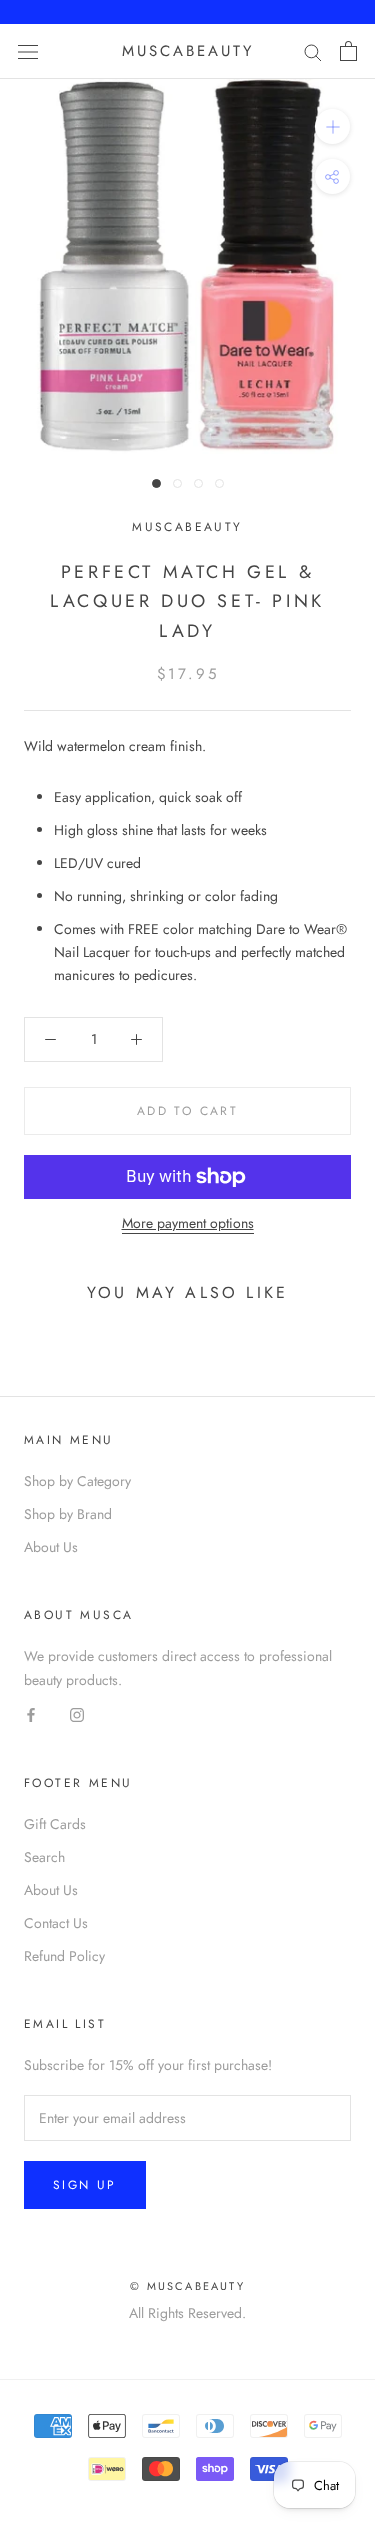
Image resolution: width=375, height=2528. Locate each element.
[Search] (313, 51)
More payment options (188, 1223)
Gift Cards (55, 1824)
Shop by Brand (68, 1514)
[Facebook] (31, 1714)
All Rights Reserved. (187, 2313)
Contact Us (56, 1923)
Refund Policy (64, 1956)
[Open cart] (348, 51)
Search (44, 1857)
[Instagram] (77, 1714)
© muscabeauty (187, 2286)
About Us (51, 1547)
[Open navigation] (28, 51)
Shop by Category (77, 1481)
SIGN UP (85, 2185)
